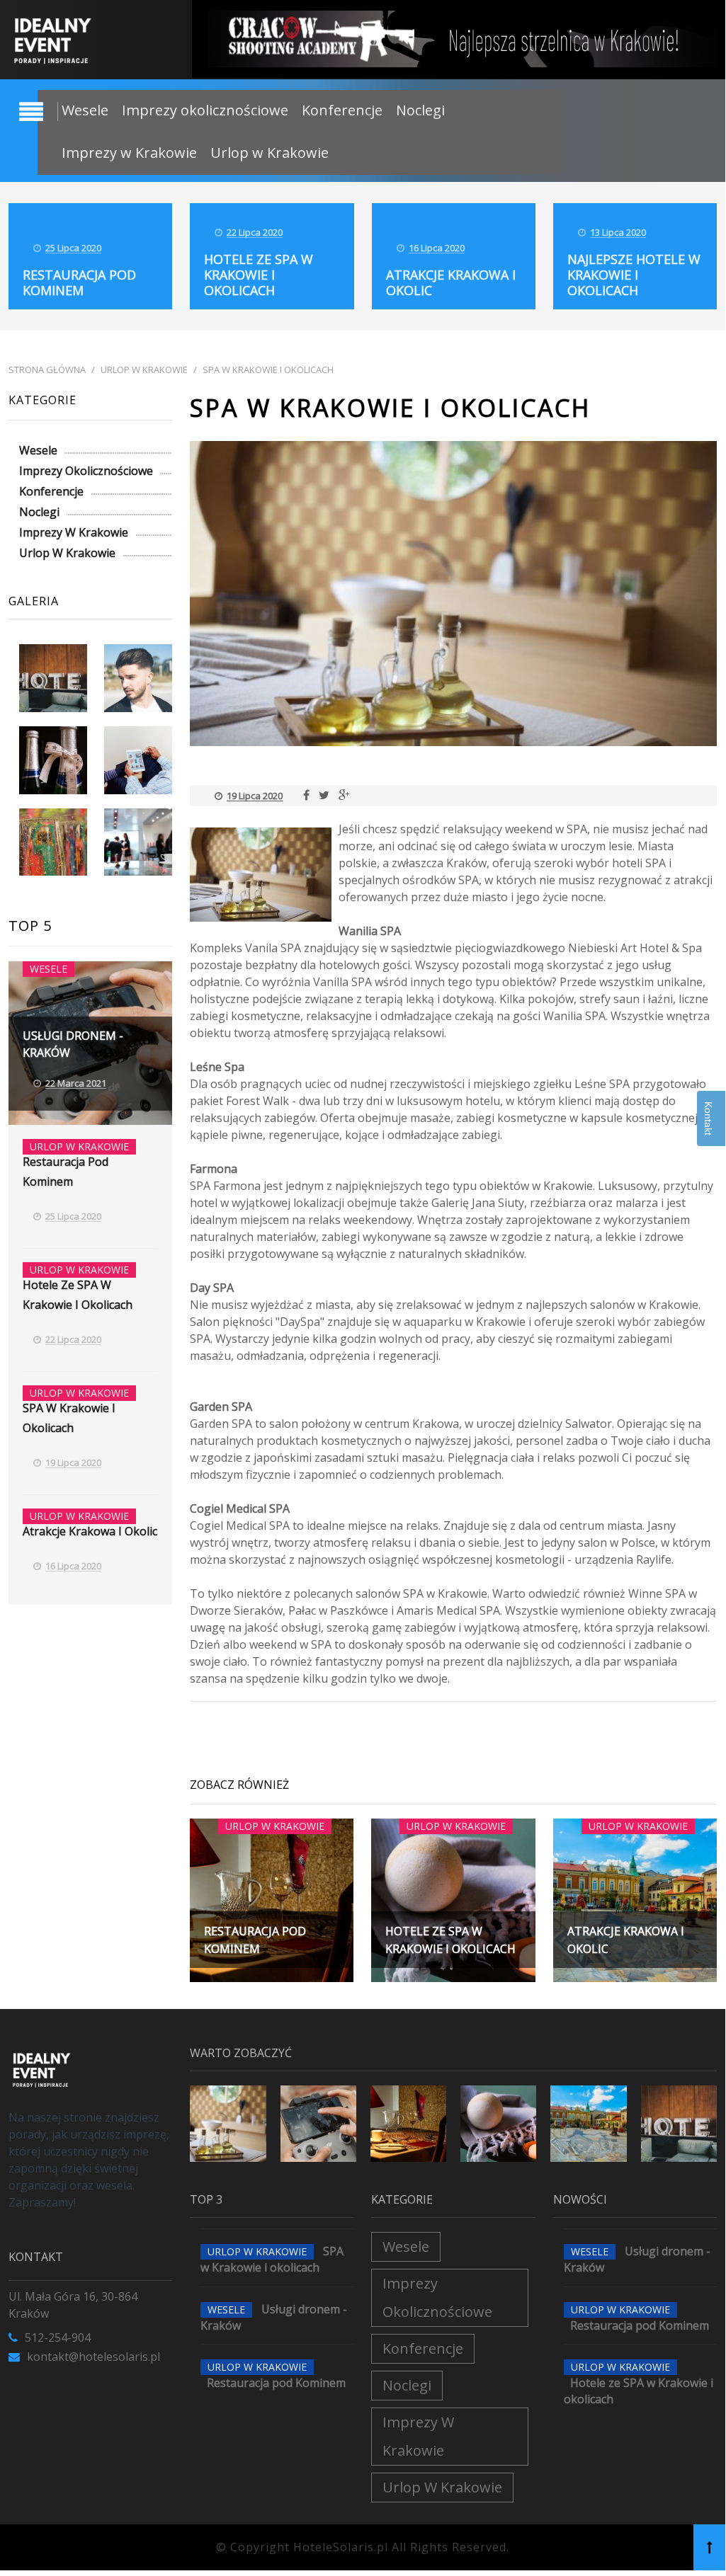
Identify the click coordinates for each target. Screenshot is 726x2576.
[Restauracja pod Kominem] (408, 2123)
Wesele (85, 110)
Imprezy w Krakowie (129, 153)
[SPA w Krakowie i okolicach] (228, 2123)
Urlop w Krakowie (270, 153)
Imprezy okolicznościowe (205, 110)
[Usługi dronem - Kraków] (318, 2123)
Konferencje (342, 110)
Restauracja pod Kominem (79, 282)
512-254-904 (58, 2337)
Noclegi (420, 110)
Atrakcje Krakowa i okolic (451, 282)
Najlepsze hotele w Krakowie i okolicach (634, 275)
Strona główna (47, 370)
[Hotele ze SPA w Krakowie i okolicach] (498, 2123)
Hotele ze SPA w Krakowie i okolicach (259, 275)
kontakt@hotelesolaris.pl (93, 2357)
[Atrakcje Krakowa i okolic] (588, 2123)
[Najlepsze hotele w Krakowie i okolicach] (679, 2123)
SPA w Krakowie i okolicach (268, 370)
